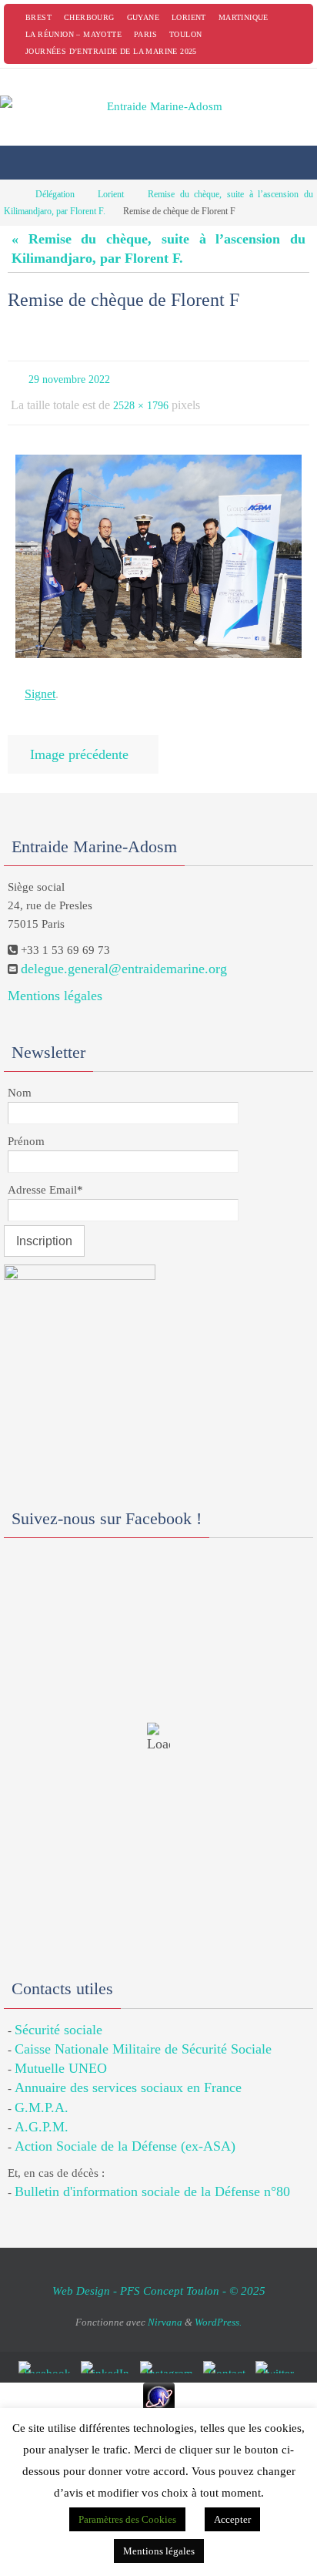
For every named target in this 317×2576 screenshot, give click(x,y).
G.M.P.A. (42, 2092)
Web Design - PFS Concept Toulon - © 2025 (159, 2276)
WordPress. (218, 2307)
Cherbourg (89, 17)
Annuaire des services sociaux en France (128, 2073)
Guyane (143, 17)
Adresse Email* (45, 1174)
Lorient (189, 17)
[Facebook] (47, 2352)
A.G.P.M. (42, 2111)
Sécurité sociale (58, 2014)
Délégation (55, 194)
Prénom (26, 1126)
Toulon (185, 34)
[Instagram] (169, 2352)
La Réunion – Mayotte (73, 34)
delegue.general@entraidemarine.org (124, 953)
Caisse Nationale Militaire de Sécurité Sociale (143, 2034)
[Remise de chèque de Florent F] (158, 549)
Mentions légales (55, 981)
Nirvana (165, 2307)
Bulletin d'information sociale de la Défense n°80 (152, 2176)
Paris (145, 34)
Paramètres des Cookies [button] (127, 2519)
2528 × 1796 (141, 400)
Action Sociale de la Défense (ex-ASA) (125, 2131)
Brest (38, 17)
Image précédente (79, 741)
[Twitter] (277, 2352)
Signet (40, 685)
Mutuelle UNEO (61, 2053)
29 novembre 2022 (69, 378)
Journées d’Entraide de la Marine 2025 (111, 51)
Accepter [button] (232, 2519)
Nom (20, 1077)
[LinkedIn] (108, 2352)
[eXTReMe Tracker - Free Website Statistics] (158, 2382)
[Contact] (227, 2352)
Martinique (244, 17)
